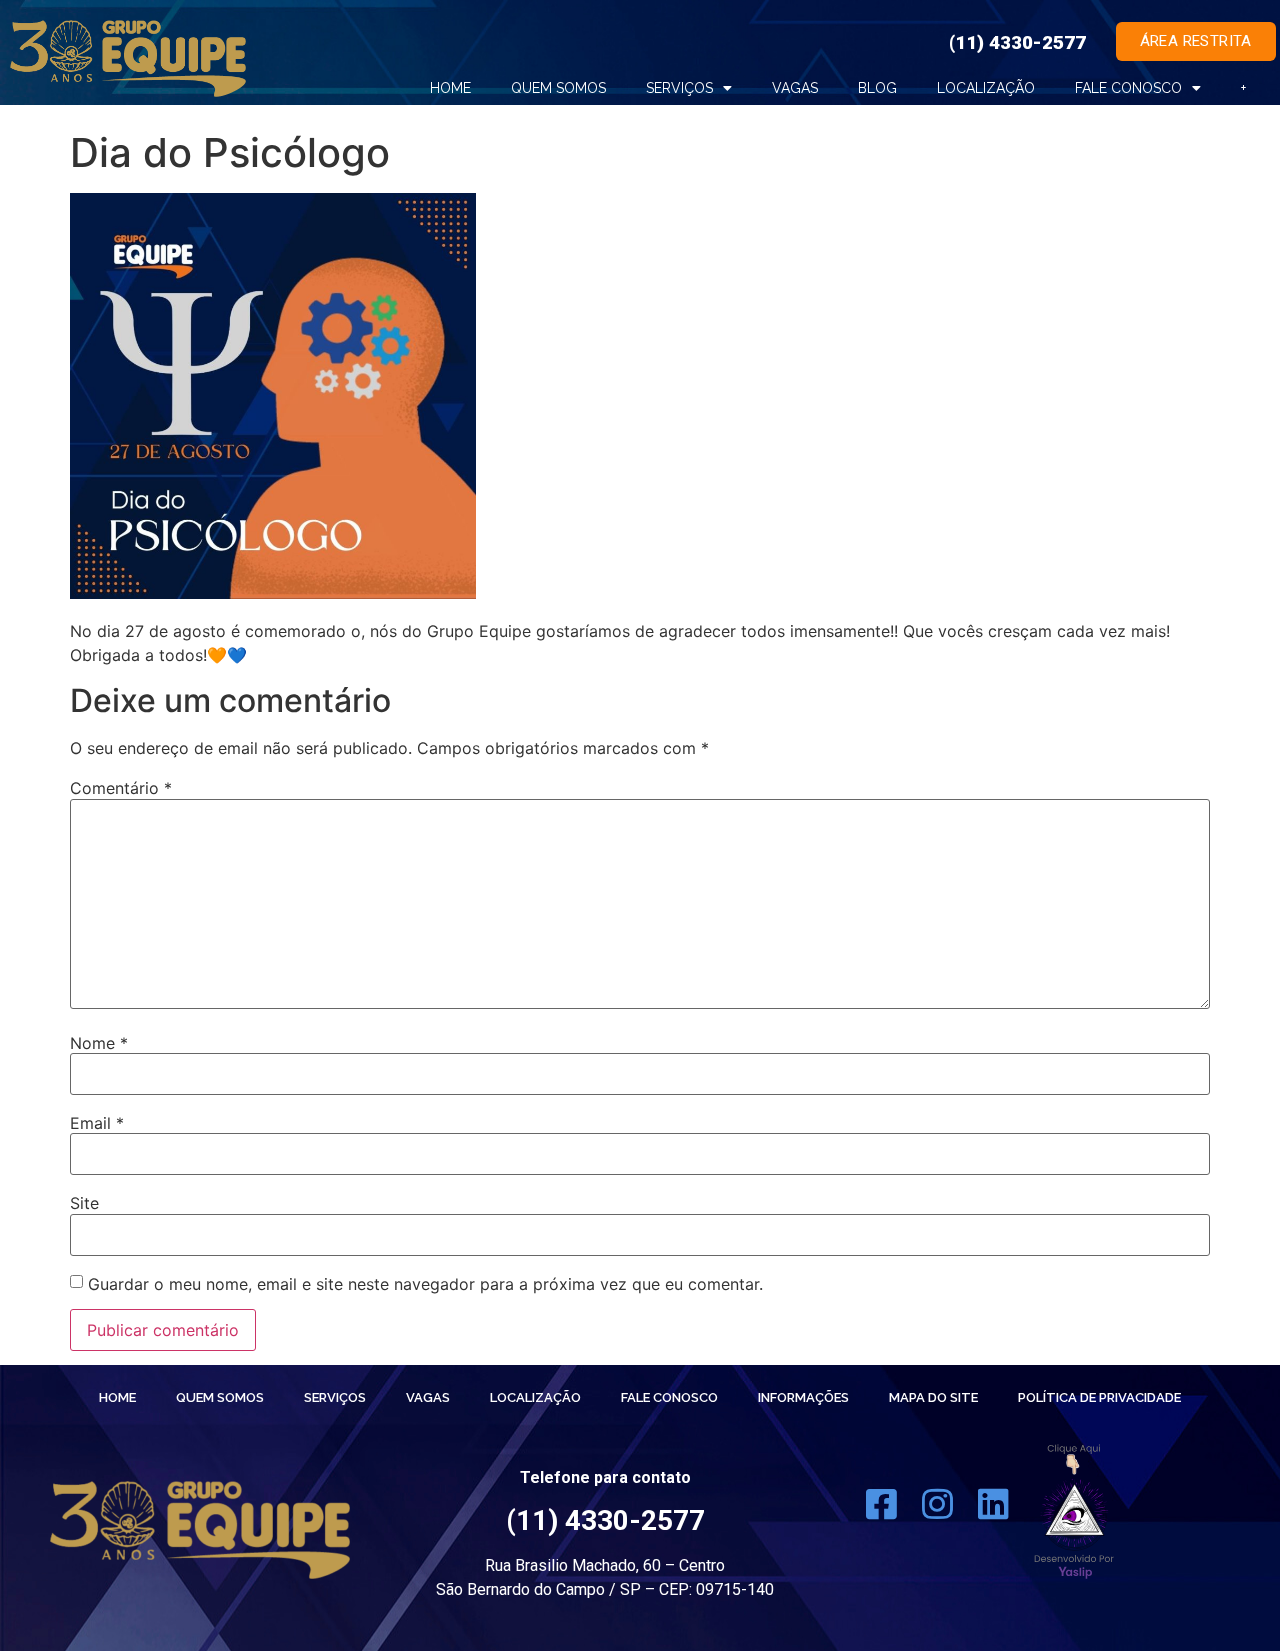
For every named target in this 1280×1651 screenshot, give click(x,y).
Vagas (795, 88)
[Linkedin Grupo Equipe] (993, 1511)
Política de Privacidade (1099, 1397)
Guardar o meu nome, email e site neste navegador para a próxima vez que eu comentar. (425, 1284)
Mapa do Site (933, 1397)
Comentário (121, 788)
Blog (877, 88)
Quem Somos (220, 1397)
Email (97, 1123)
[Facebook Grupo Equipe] (881, 1511)
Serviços (679, 88)
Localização (986, 88)
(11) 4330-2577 (1017, 42)
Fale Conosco (1128, 88)
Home (450, 88)
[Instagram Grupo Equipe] (937, 1511)
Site (84, 1203)
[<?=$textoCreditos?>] (1074, 1511)
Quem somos (558, 88)
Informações (803, 1397)
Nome (99, 1043)
